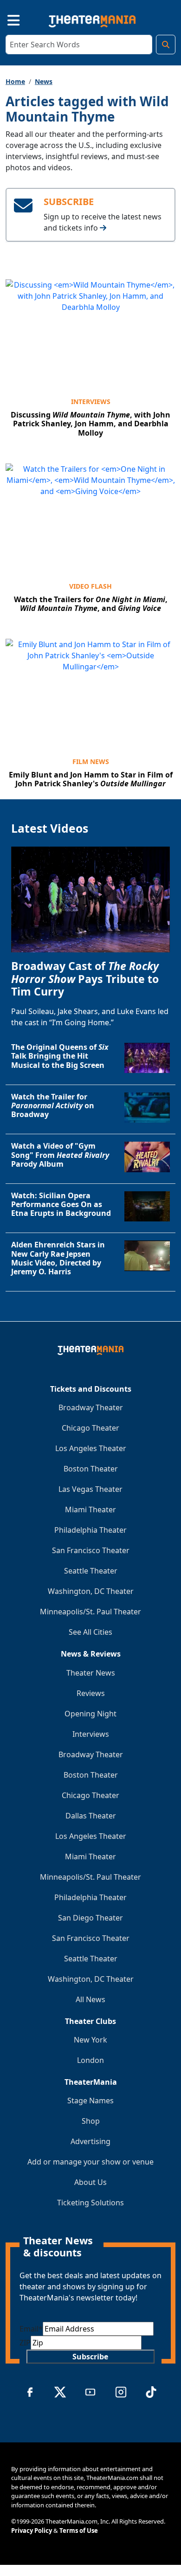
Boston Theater (91, 1469)
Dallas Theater (91, 1816)
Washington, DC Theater (91, 1591)
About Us (90, 2182)
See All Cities (90, 1632)
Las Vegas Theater (90, 1489)
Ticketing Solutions (90, 2203)
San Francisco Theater (91, 1550)
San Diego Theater (90, 1918)
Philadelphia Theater (90, 1530)
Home (15, 81)
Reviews (91, 1693)
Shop (91, 2121)
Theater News (91, 1673)
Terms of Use (79, 2531)
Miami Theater (90, 1510)
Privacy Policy (32, 2531)
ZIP (25, 2343)
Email (31, 2329)
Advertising (90, 2141)
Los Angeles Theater (91, 1448)
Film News (91, 761)
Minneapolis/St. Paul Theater (90, 1612)
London (90, 2060)
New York (90, 2040)
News (44, 81)
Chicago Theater (90, 1428)
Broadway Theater (91, 1407)
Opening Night (90, 1714)
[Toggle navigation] (6, 19)
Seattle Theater (91, 1571)
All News (90, 1999)
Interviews (91, 401)
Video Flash (90, 586)
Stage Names (90, 2101)
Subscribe (90, 2357)
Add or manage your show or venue (90, 2162)
